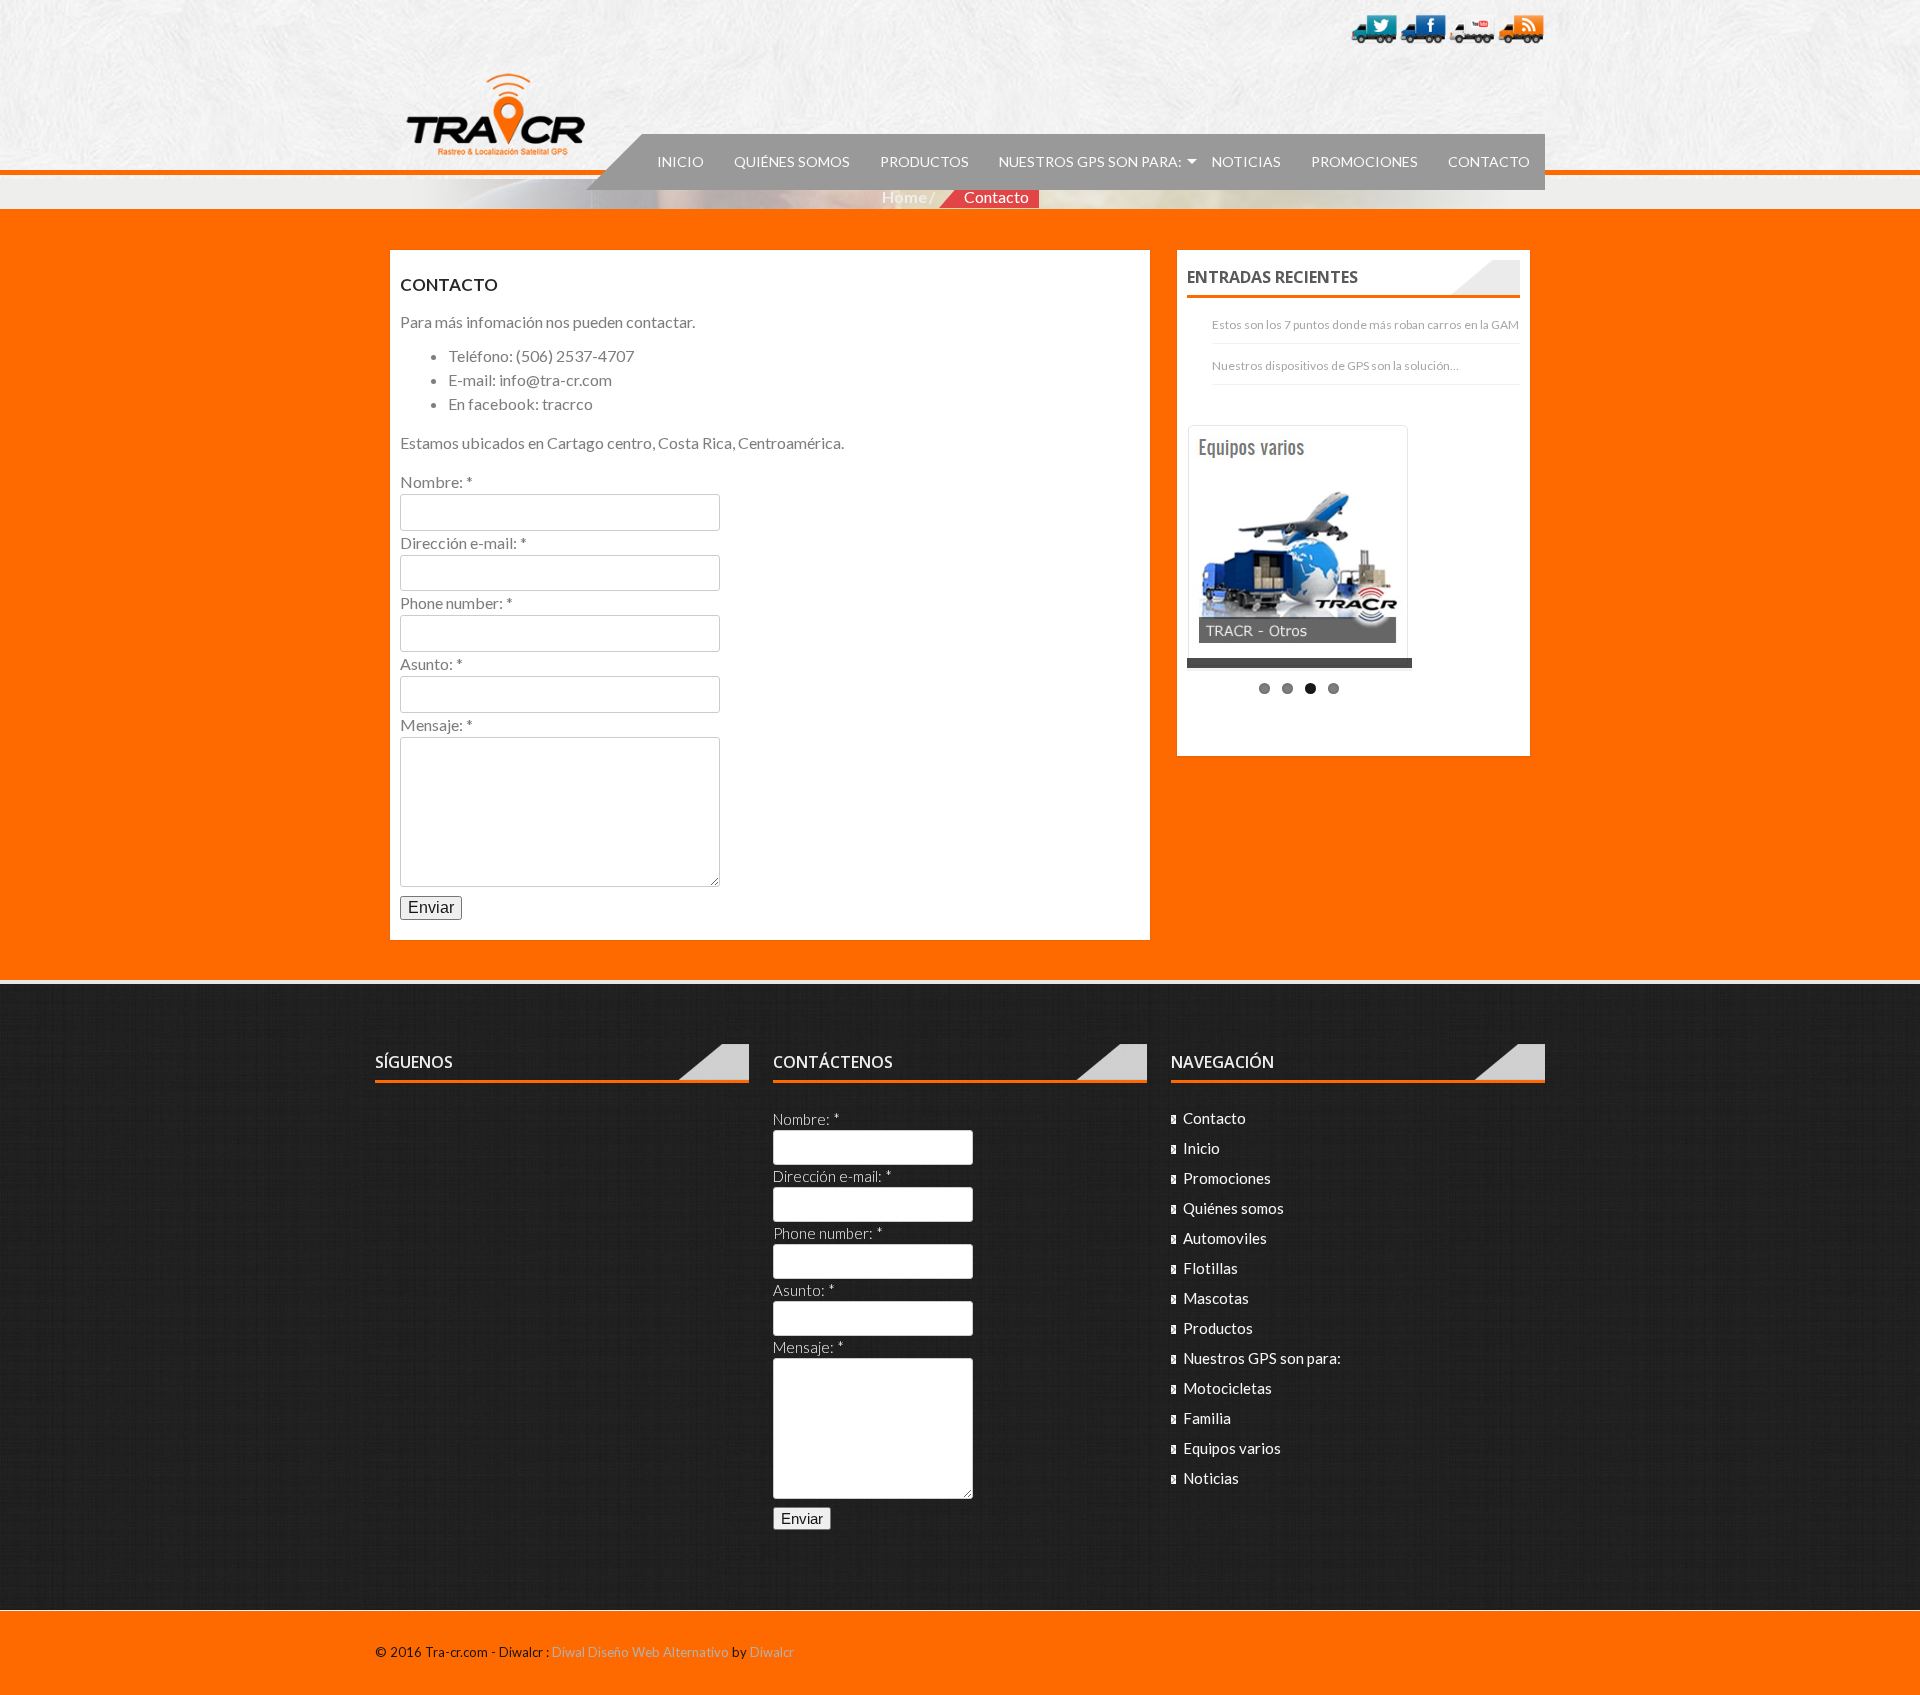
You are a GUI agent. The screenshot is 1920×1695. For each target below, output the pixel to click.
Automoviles (1225, 1238)
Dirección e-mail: (463, 542)
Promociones (1364, 161)
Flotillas (1210, 1268)
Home (904, 196)
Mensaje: (436, 724)
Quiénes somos (792, 161)
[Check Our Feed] (1520, 27)
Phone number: (456, 602)
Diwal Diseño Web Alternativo (640, 1652)
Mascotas (1216, 1298)
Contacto (1489, 161)
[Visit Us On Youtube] (1471, 27)
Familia (1207, 1418)
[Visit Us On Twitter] (1373, 27)
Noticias (1246, 161)
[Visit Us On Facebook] (1422, 27)
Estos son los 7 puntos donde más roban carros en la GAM (1365, 324)
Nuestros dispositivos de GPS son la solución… (1335, 365)
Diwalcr (772, 1652)
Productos (924, 161)
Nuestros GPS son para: (1090, 161)
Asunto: (431, 663)
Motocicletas (1227, 1388)
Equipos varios (1232, 1448)
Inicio (680, 161)
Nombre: (436, 481)
